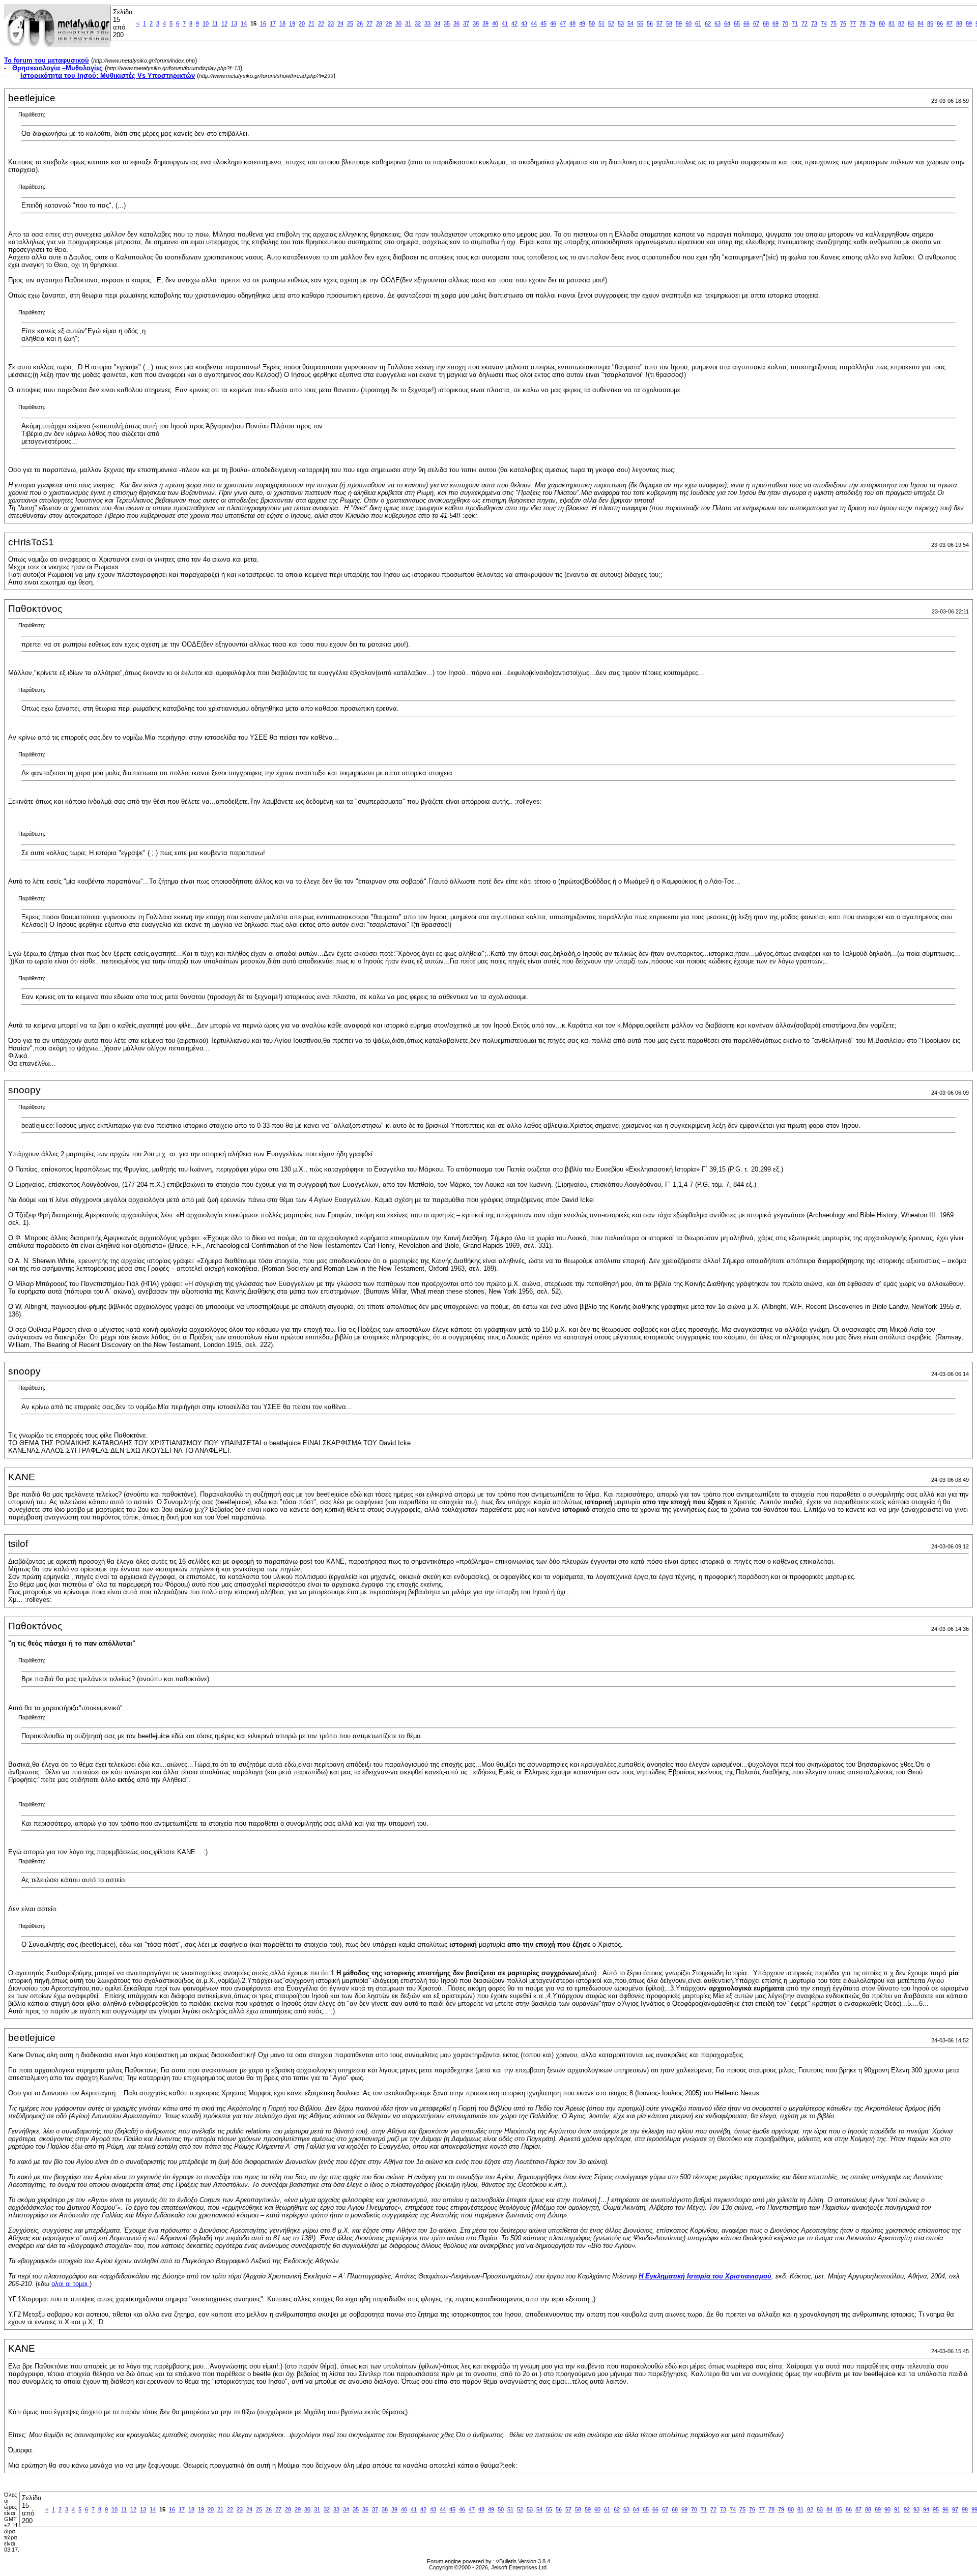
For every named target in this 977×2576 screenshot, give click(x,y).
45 (543, 23)
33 (427, 23)
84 (921, 23)
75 (834, 23)
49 (582, 23)
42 (514, 23)
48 (572, 23)
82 (901, 23)
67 (756, 23)
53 (621, 23)
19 (292, 23)
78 (863, 23)
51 (601, 23)
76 (843, 23)
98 (965, 2509)
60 (688, 23)
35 (447, 23)
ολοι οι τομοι (70, 2284)
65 (737, 23)
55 (640, 23)
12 (224, 23)
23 (331, 23)
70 (785, 23)
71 (795, 23)
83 (911, 23)
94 (926, 2509)
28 (379, 23)
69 (775, 23)
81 (892, 23)
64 (727, 23)
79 (872, 23)
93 (916, 2509)
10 (206, 23)
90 (887, 2509)
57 (659, 23)
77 (853, 23)
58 (669, 23)
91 (897, 2509)
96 (945, 2509)
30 (398, 23)
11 (215, 23)
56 (650, 23)
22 (321, 23)
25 (350, 23)
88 (959, 23)
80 (882, 23)
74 (824, 23)
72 (804, 23)
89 (969, 23)
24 (340, 23)
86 (940, 23)
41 (505, 23)
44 (534, 23)
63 (717, 23)
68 (766, 23)
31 (408, 23)
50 (592, 23)
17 (273, 23)
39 (485, 23)
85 (930, 23)
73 (814, 23)
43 (524, 23)
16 (263, 23)
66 (746, 23)
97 (955, 2509)
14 (244, 23)
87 (950, 23)
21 (311, 23)
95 (936, 2509)
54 (630, 23)
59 (679, 23)
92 (907, 2509)
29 (389, 23)
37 (466, 23)
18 (282, 23)
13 (234, 23)
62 (708, 23)
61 (698, 23)
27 (369, 23)
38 (476, 23)
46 (553, 23)
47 (563, 23)
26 (360, 23)
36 (456, 23)
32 (418, 23)
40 (495, 23)
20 (302, 23)
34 (437, 23)
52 (611, 23)
